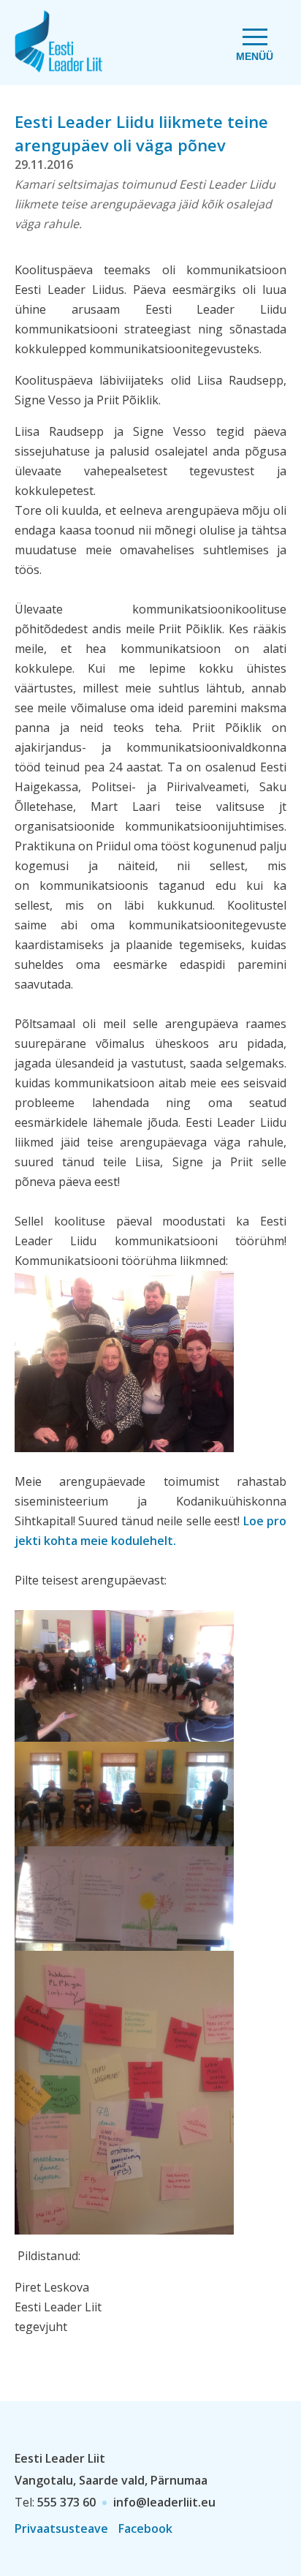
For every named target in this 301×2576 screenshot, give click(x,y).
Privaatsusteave (61, 2528)
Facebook (145, 2528)
